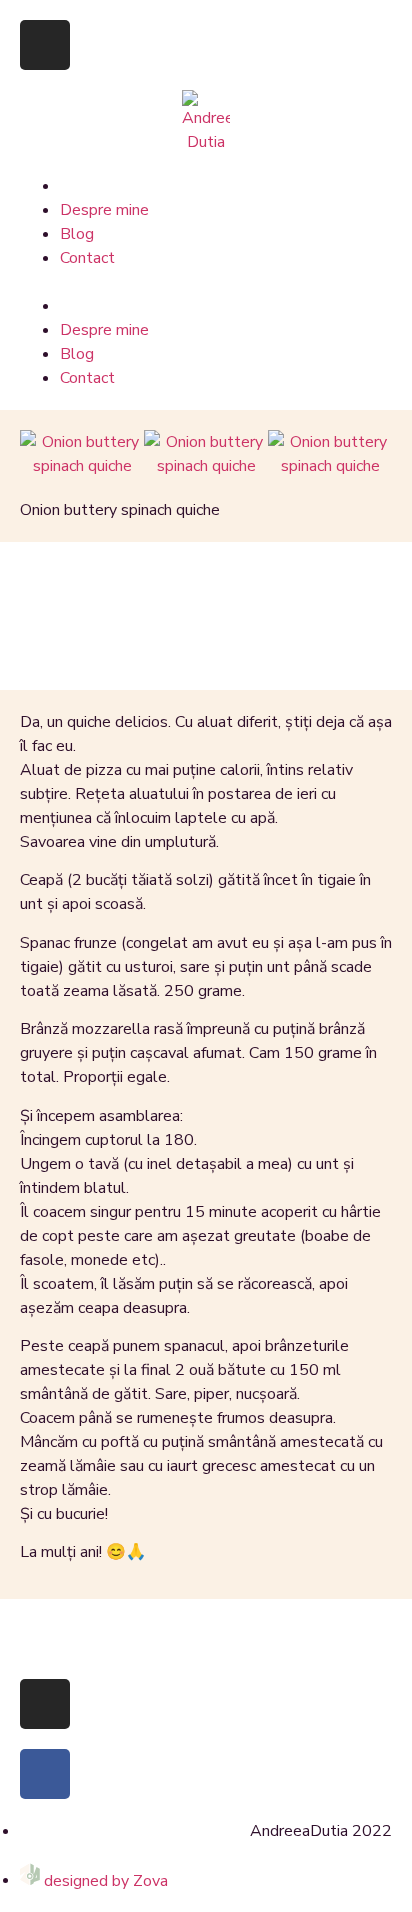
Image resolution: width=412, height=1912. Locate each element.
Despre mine (104, 210)
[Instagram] (45, 45)
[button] (206, 282)
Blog (77, 234)
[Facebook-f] (45, 1774)
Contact (87, 258)
